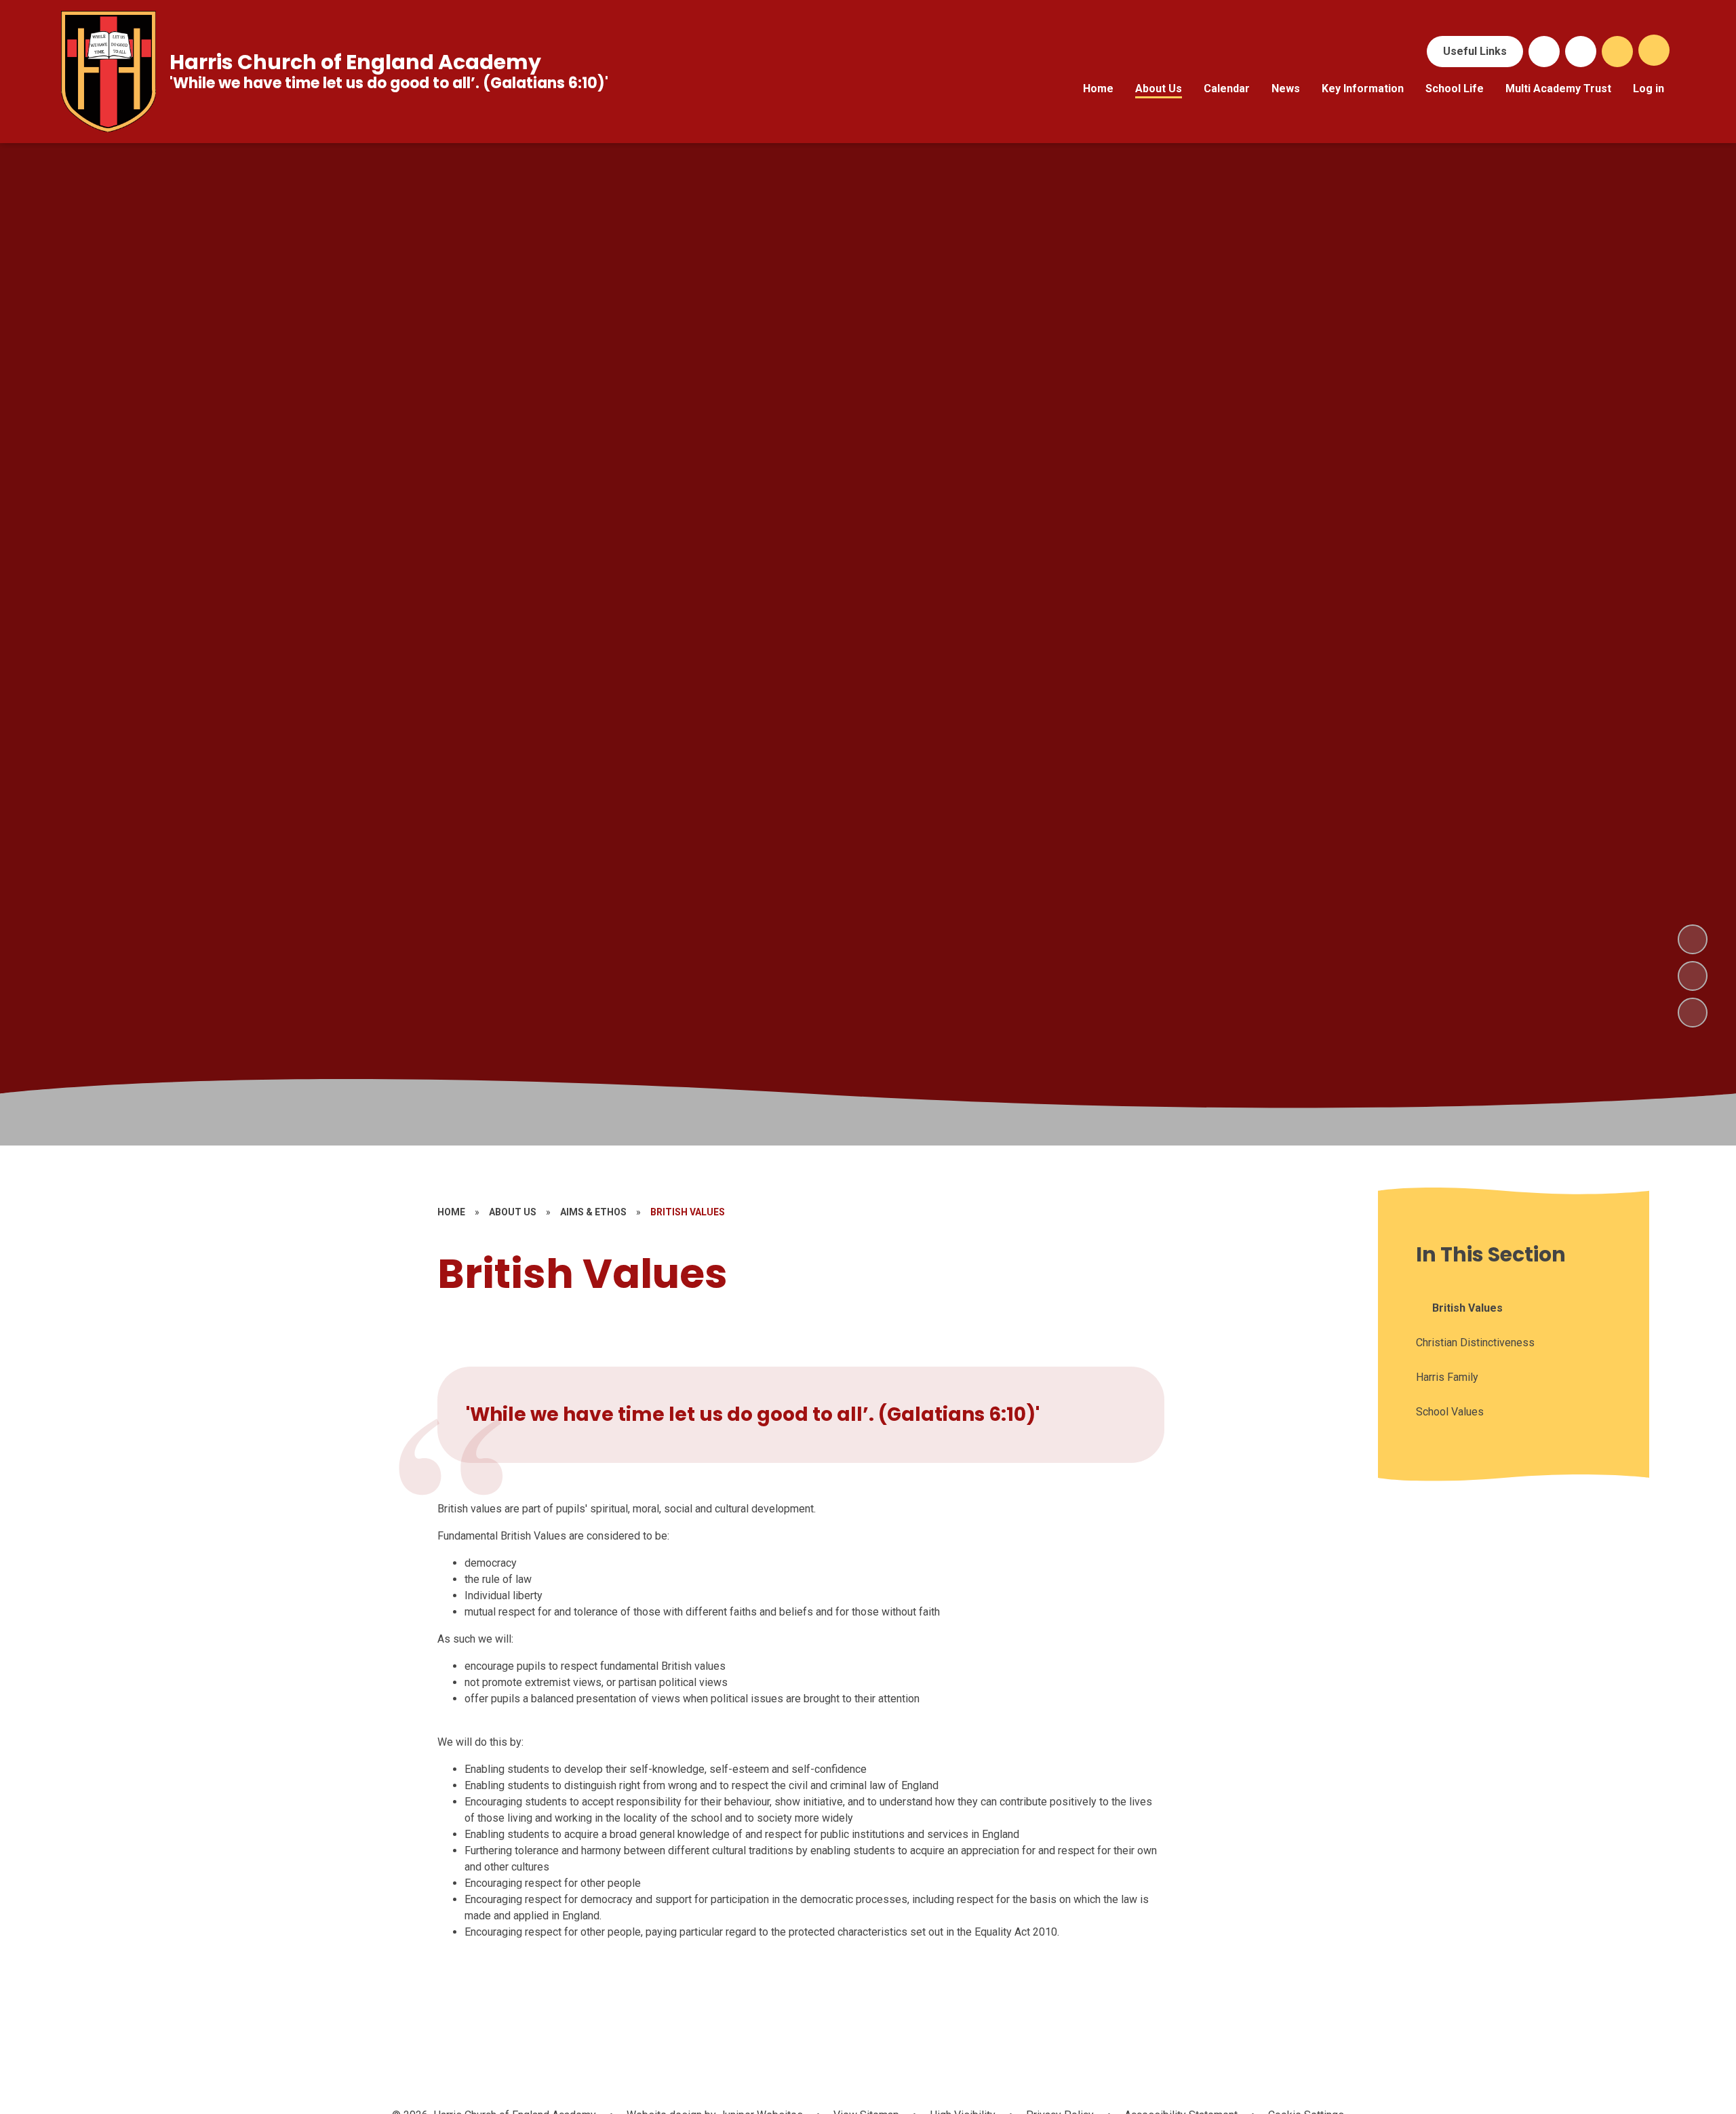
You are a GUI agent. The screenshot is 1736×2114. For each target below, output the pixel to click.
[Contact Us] (1581, 52)
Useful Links (1475, 51)
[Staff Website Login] (1544, 52)
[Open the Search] (1617, 52)
